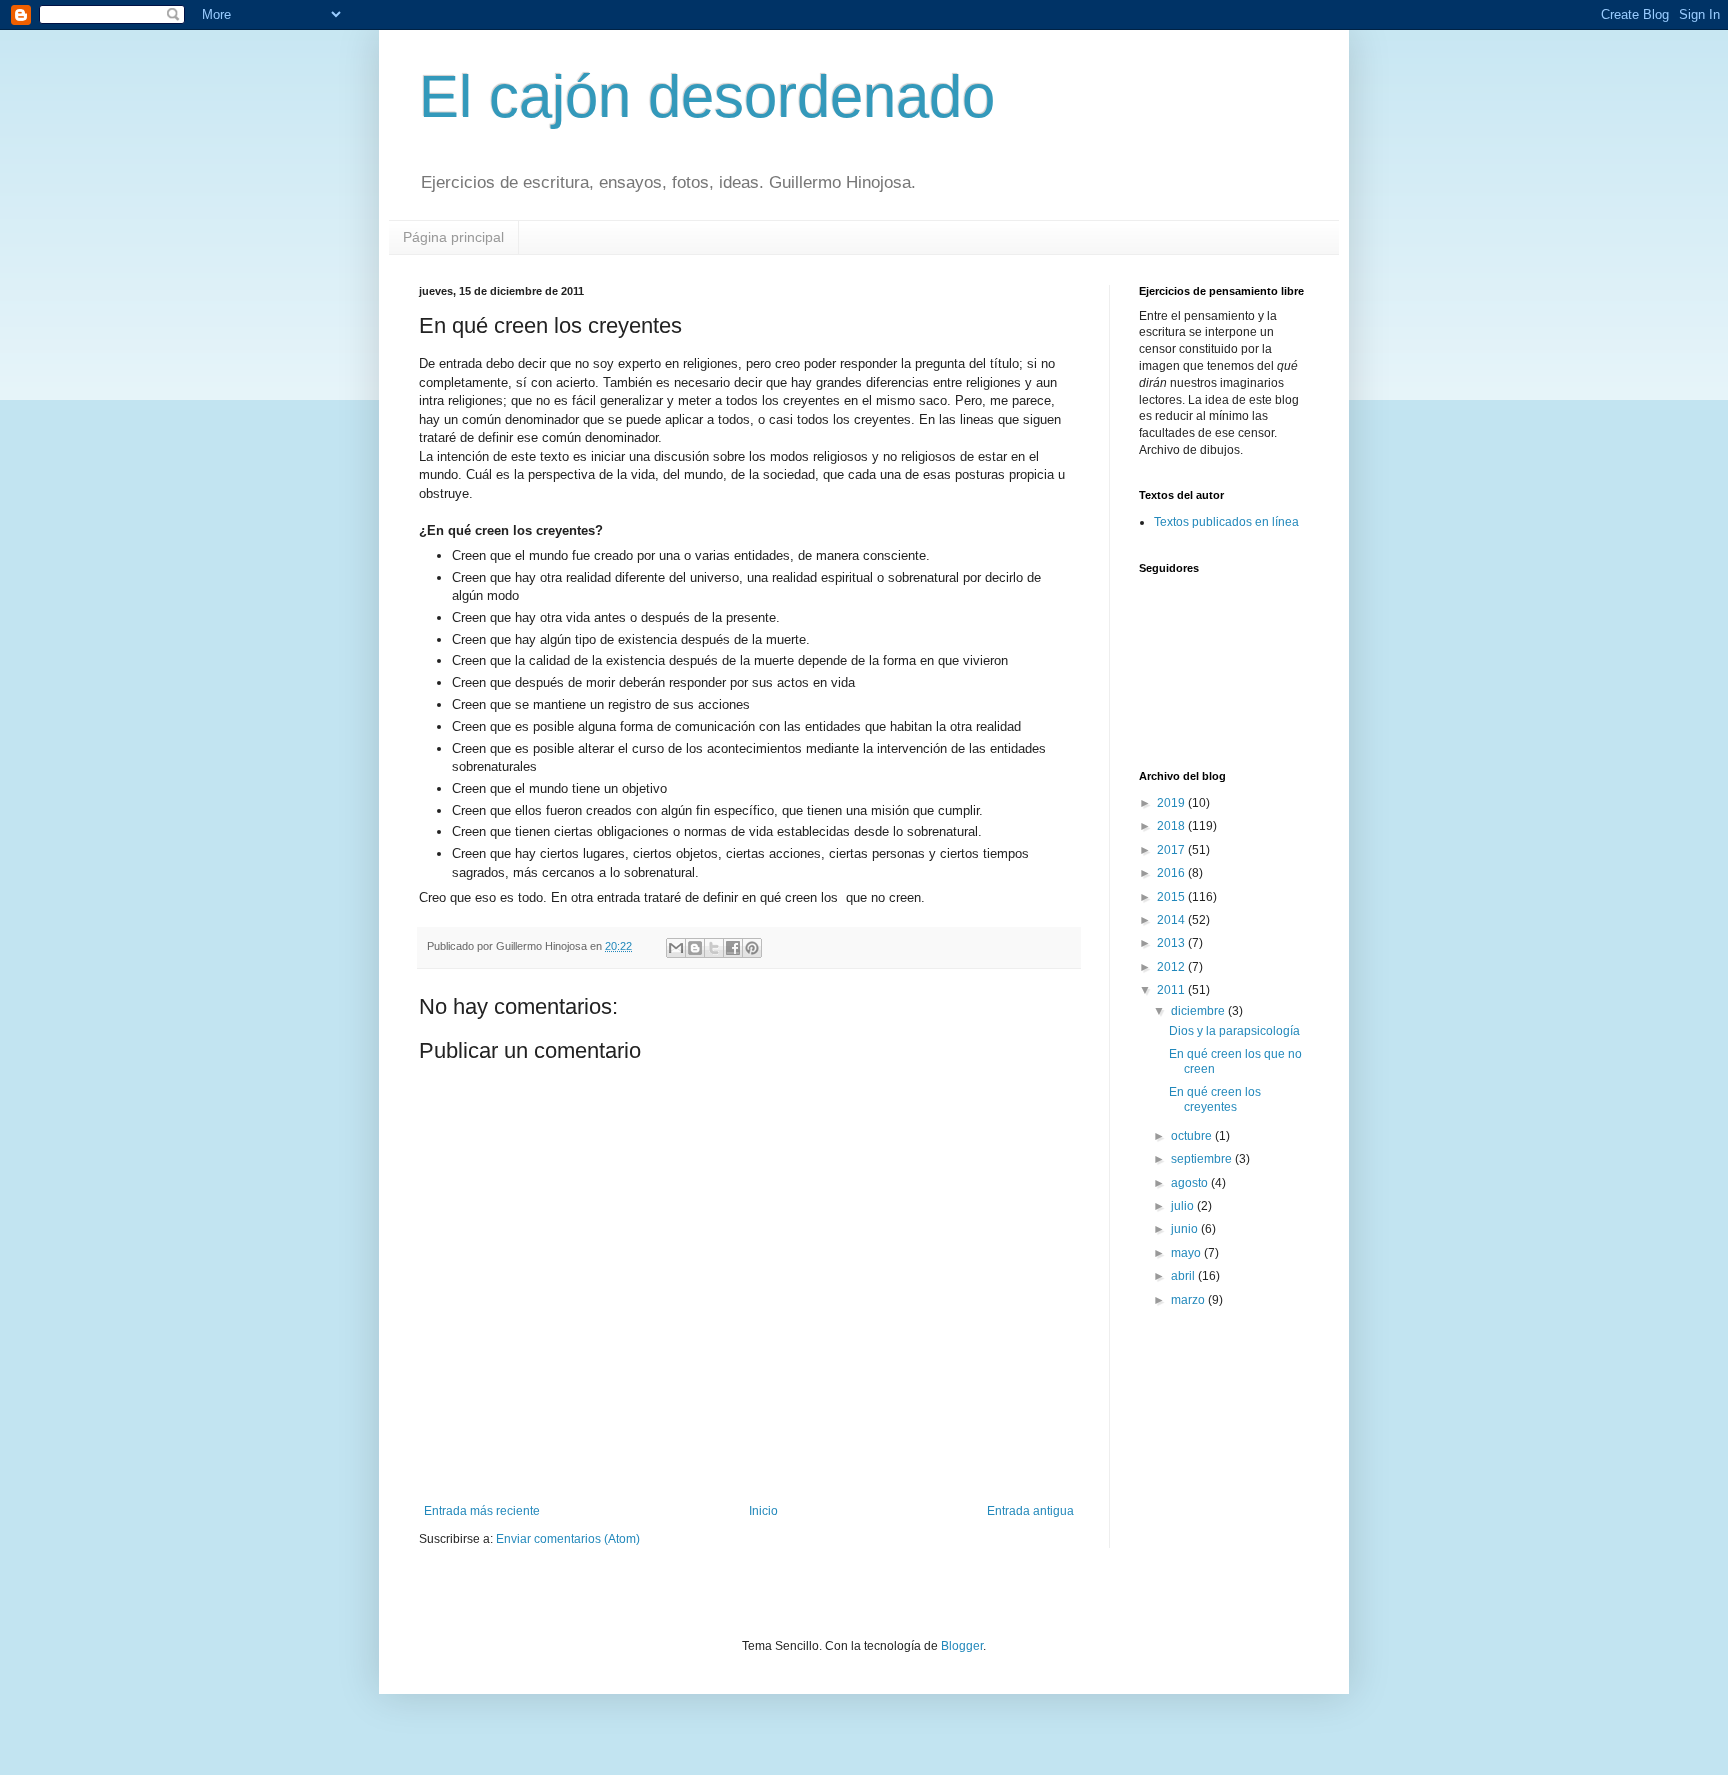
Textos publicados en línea (1226, 522)
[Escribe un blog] (695, 948)
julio (1184, 1206)
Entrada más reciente (482, 1511)
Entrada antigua (1030, 1511)
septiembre (1203, 1159)
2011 (1172, 990)
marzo (1189, 1300)
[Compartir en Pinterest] (752, 948)
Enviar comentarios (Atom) (568, 1539)
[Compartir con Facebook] (733, 948)
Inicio (763, 1511)
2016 (1172, 873)
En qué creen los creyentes (1215, 1099)
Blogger (962, 1646)
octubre (1193, 1136)
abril (1184, 1276)
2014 (1172, 920)
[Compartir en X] (714, 948)
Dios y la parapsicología (1234, 1031)
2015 (1172, 897)
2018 (1172, 826)
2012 (1172, 967)
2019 (1172, 803)
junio (1186, 1229)
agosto (1191, 1183)
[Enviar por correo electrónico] (676, 948)
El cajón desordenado (707, 96)
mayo (1187, 1253)
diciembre (1199, 1011)
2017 (1172, 850)
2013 (1172, 943)
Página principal (453, 237)
